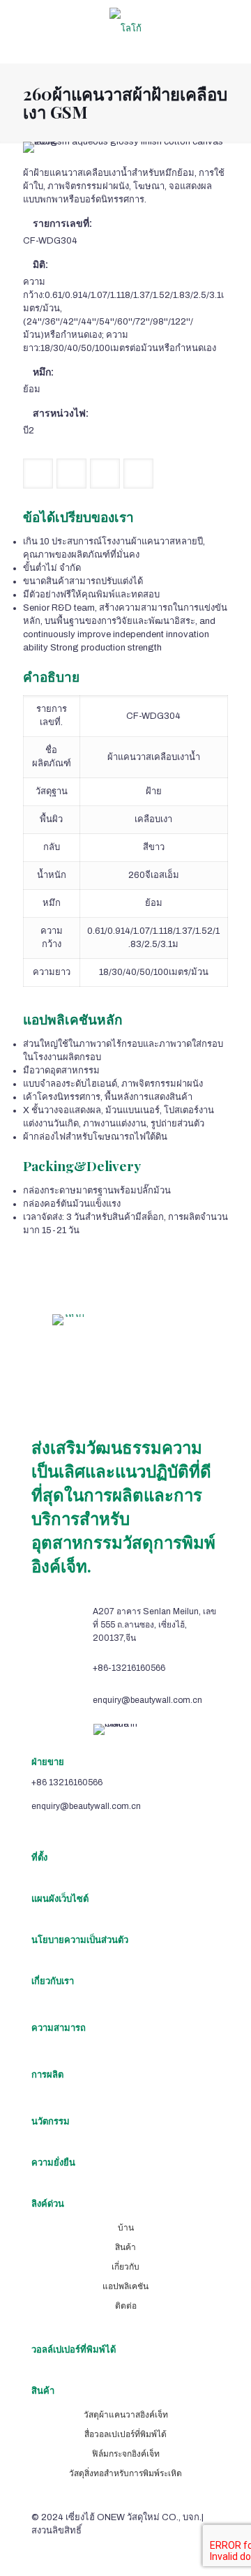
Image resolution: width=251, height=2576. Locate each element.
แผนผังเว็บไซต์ (60, 1899)
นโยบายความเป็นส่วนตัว (80, 1940)
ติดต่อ (126, 2306)
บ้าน (126, 2228)
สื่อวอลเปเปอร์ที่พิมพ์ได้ (125, 2434)
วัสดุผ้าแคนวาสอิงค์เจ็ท (126, 2415)
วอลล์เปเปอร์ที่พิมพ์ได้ (74, 2350)
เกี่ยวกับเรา (53, 1981)
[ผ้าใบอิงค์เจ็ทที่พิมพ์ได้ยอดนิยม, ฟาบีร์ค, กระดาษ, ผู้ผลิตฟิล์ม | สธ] (125, 28)
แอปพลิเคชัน (125, 2286)
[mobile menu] (232, 28)
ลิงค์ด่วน (48, 2204)
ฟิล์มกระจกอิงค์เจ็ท (126, 2454)
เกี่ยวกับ (125, 2267)
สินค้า (125, 2247)
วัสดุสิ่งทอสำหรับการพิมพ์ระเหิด (125, 2473)
